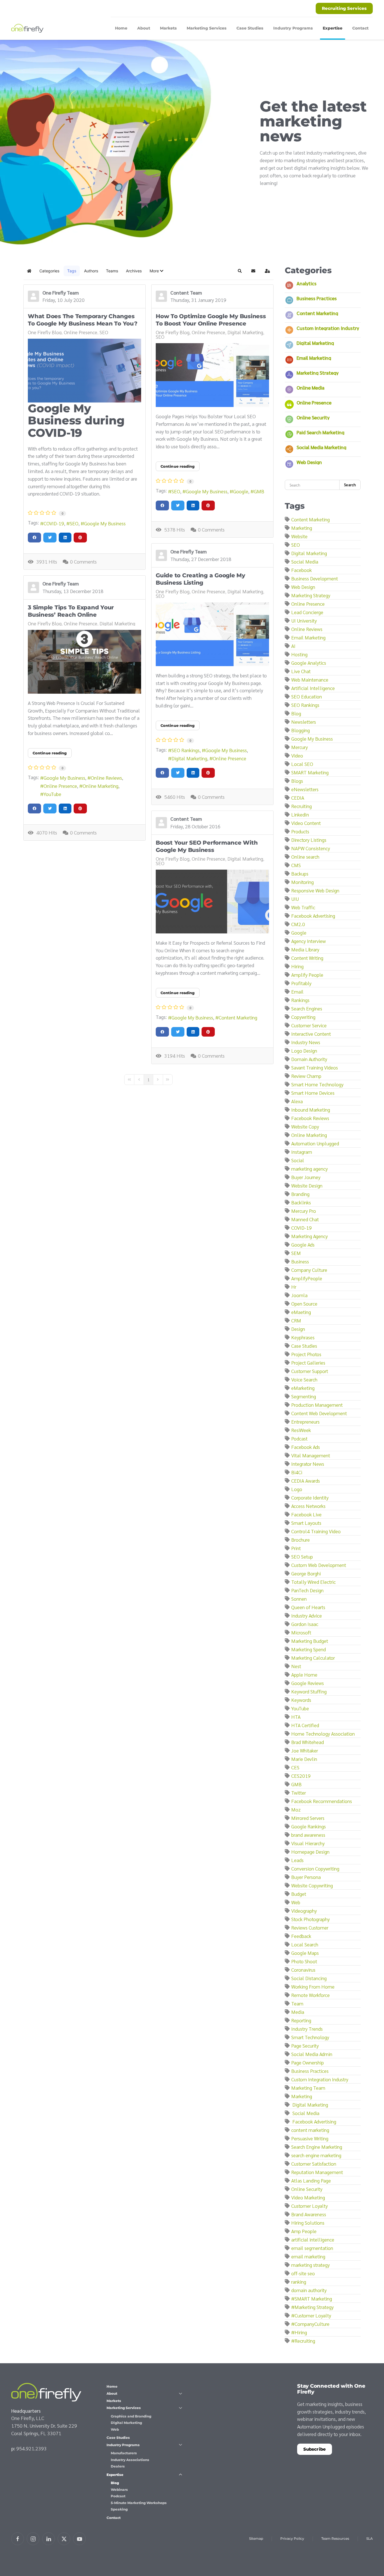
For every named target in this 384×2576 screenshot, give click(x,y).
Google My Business (105, 523)
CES (295, 1767)
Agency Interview (309, 941)
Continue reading (178, 466)
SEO (104, 332)
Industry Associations (130, 2460)
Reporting (301, 2020)
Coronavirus (303, 1970)
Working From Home (313, 1986)
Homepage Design (310, 1852)
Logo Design (304, 1050)
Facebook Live (306, 1514)
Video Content (306, 823)
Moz (296, 1809)
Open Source (304, 1303)
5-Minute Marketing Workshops (139, 2503)
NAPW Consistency (311, 848)
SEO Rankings (186, 750)
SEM (296, 1253)
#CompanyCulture (310, 2324)
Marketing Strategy (318, 373)
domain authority (309, 2290)
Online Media (310, 387)
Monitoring (302, 882)
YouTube (52, 794)
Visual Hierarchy (308, 1843)
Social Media (305, 561)
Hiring (297, 966)
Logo (297, 1489)
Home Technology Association (323, 1733)
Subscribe (315, 2449)
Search (350, 485)
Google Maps (305, 1953)
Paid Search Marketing (320, 432)
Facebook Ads (306, 1447)
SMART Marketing (310, 772)
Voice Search (304, 1379)
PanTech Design (307, 1590)
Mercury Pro (304, 1211)
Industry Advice (307, 1615)
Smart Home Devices (313, 1093)
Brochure (301, 1540)
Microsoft (301, 1632)
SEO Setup (302, 1556)
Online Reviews (106, 778)
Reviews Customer (310, 1927)
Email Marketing (314, 358)
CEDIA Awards (306, 1481)
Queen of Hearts (308, 1607)
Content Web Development (319, 1413)
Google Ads (303, 1244)
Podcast (299, 1438)
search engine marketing (316, 2155)
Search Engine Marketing (317, 2147)
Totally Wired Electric (313, 1582)
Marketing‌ (302, 2096)
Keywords (301, 1700)
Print (296, 1548)
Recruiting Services (344, 8)
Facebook (301, 570)
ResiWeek (301, 1430)
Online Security (313, 417)
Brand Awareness (309, 2214)
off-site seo (303, 2273)
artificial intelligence (313, 2239)
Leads (297, 1860)
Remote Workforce (310, 1995)
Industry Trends (307, 2029)
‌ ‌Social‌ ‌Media (305, 2113)
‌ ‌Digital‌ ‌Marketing (310, 2105)
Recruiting (301, 806)
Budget (299, 1894)
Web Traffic (303, 907)
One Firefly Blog (45, 332)
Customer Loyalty (310, 2206)
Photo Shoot (304, 1961)
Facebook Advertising (313, 916)
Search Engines (307, 1008)
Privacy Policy (292, 2538)
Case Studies (250, 28)
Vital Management (311, 1455)
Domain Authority (309, 1059)
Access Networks (308, 1506)
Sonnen (299, 1599)
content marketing (310, 2130)
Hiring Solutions (308, 2223)
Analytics (307, 283)
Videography (304, 1911)
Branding (300, 1194)
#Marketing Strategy (312, 2307)
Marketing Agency (310, 1236)
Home (121, 28)
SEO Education (307, 696)
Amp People (304, 2231)
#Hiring (299, 2332)
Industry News (306, 1042)
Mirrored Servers (308, 1818)
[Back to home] (28, 28)
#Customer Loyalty (311, 2315)
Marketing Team (308, 2088)
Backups (300, 873)
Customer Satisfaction (314, 2164)
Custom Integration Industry (328, 328)
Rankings (300, 1000)
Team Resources (335, 2538)
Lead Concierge (307, 612)
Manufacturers (124, 2453)
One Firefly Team (61, 292)
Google (241, 491)
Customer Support (310, 1371)
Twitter (299, 1793)
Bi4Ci (297, 1472)
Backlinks (301, 1202)
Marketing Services (124, 2408)
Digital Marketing (245, 332)
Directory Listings (309, 840)
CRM (296, 1320)
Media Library (305, 949)
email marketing (308, 2256)
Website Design (307, 1185)
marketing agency (310, 1169)
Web (296, 1902)
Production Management (317, 1405)
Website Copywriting (312, 1885)
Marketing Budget (310, 1641)
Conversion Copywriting (315, 1868)
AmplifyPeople (307, 1278)
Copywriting (303, 1017)
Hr (294, 1287)
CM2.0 (298, 924)
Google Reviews (308, 1683)
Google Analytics (309, 663)
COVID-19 (54, 523)
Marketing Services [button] (207, 28)
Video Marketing (308, 2197)
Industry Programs (123, 2445)
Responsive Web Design (315, 890)
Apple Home (304, 1674)
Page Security (305, 2045)
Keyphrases (303, 1337)
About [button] (144, 28)
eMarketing (303, 1388)
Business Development (315, 578)
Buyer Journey (306, 1177)
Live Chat (301, 671)
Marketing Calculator (313, 1658)
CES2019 (301, 1776)
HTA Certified (305, 1725)
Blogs (297, 781)
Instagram (302, 1152)
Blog (296, 713)
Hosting (299, 654)
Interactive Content (311, 1034)
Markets (168, 28)
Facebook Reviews (310, 1118)
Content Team (186, 292)
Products (300, 831)
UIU (295, 899)
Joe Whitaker (305, 1750)
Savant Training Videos (315, 1067)
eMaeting (301, 1312)
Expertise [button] (333, 28)
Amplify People (307, 975)
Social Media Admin (312, 2054)
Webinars (119, 2490)
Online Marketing (100, 786)
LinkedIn (300, 814)
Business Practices (317, 298)
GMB (259, 491)
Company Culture (309, 1270)
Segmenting (304, 1396)
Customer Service (309, 1025)
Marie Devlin (304, 1759)
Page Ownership (308, 2062)
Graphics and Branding (131, 2416)
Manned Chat (305, 1219)
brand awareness (308, 1835)
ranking (299, 2282)
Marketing (302, 528)
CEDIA (298, 798)
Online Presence (81, 332)
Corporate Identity (310, 1497)
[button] (156, 271)
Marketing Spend (309, 1649)
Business (300, 1261)
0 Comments (83, 561)
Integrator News (308, 1464)
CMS (296, 865)
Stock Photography (310, 1919)
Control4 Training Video (316, 1531)
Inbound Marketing (311, 1110)
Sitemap (256, 2538)
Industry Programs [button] (293, 28)
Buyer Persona (306, 1877)
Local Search (305, 1944)
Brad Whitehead (308, 1742)
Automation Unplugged (315, 1143)
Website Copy (305, 1126)
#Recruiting (303, 2341)
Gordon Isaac (305, 1624)
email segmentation (312, 2248)
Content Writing (307, 958)
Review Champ (306, 1076)
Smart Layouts (306, 1523)
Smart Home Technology (317, 1084)
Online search (305, 857)
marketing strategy (310, 2265)
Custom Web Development (319, 1565)
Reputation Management (317, 2172)
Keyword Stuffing (309, 1691)
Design (298, 1329)
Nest (296, 1666)
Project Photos (306, 1354)
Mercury (300, 747)
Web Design (309, 462)
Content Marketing (238, 1017)
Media (298, 2012)
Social (298, 1160)
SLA (370, 2538)
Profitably (301, 983)
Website (299, 536)
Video (297, 755)
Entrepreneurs (305, 1422)
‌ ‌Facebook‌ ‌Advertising (314, 2121)
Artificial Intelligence (313, 688)
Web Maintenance (310, 679)
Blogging (301, 730)
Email (297, 991)
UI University (304, 620)
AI (293, 646)
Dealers (118, 2466)
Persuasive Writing (310, 2138)
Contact (360, 28)
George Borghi (306, 1573)
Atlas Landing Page (311, 2180)
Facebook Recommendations (322, 1801)
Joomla (299, 1295)
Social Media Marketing (321, 447)
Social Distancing (309, 1978)
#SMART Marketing (312, 2298)
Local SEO (302, 764)
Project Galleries (308, 1362)
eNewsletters (305, 789)
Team (297, 2003)
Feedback (301, 1936)
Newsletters (304, 722)
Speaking (119, 2509)
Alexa (297, 1101)
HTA (296, 1717)
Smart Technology (310, 2037)
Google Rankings (309, 1826)
